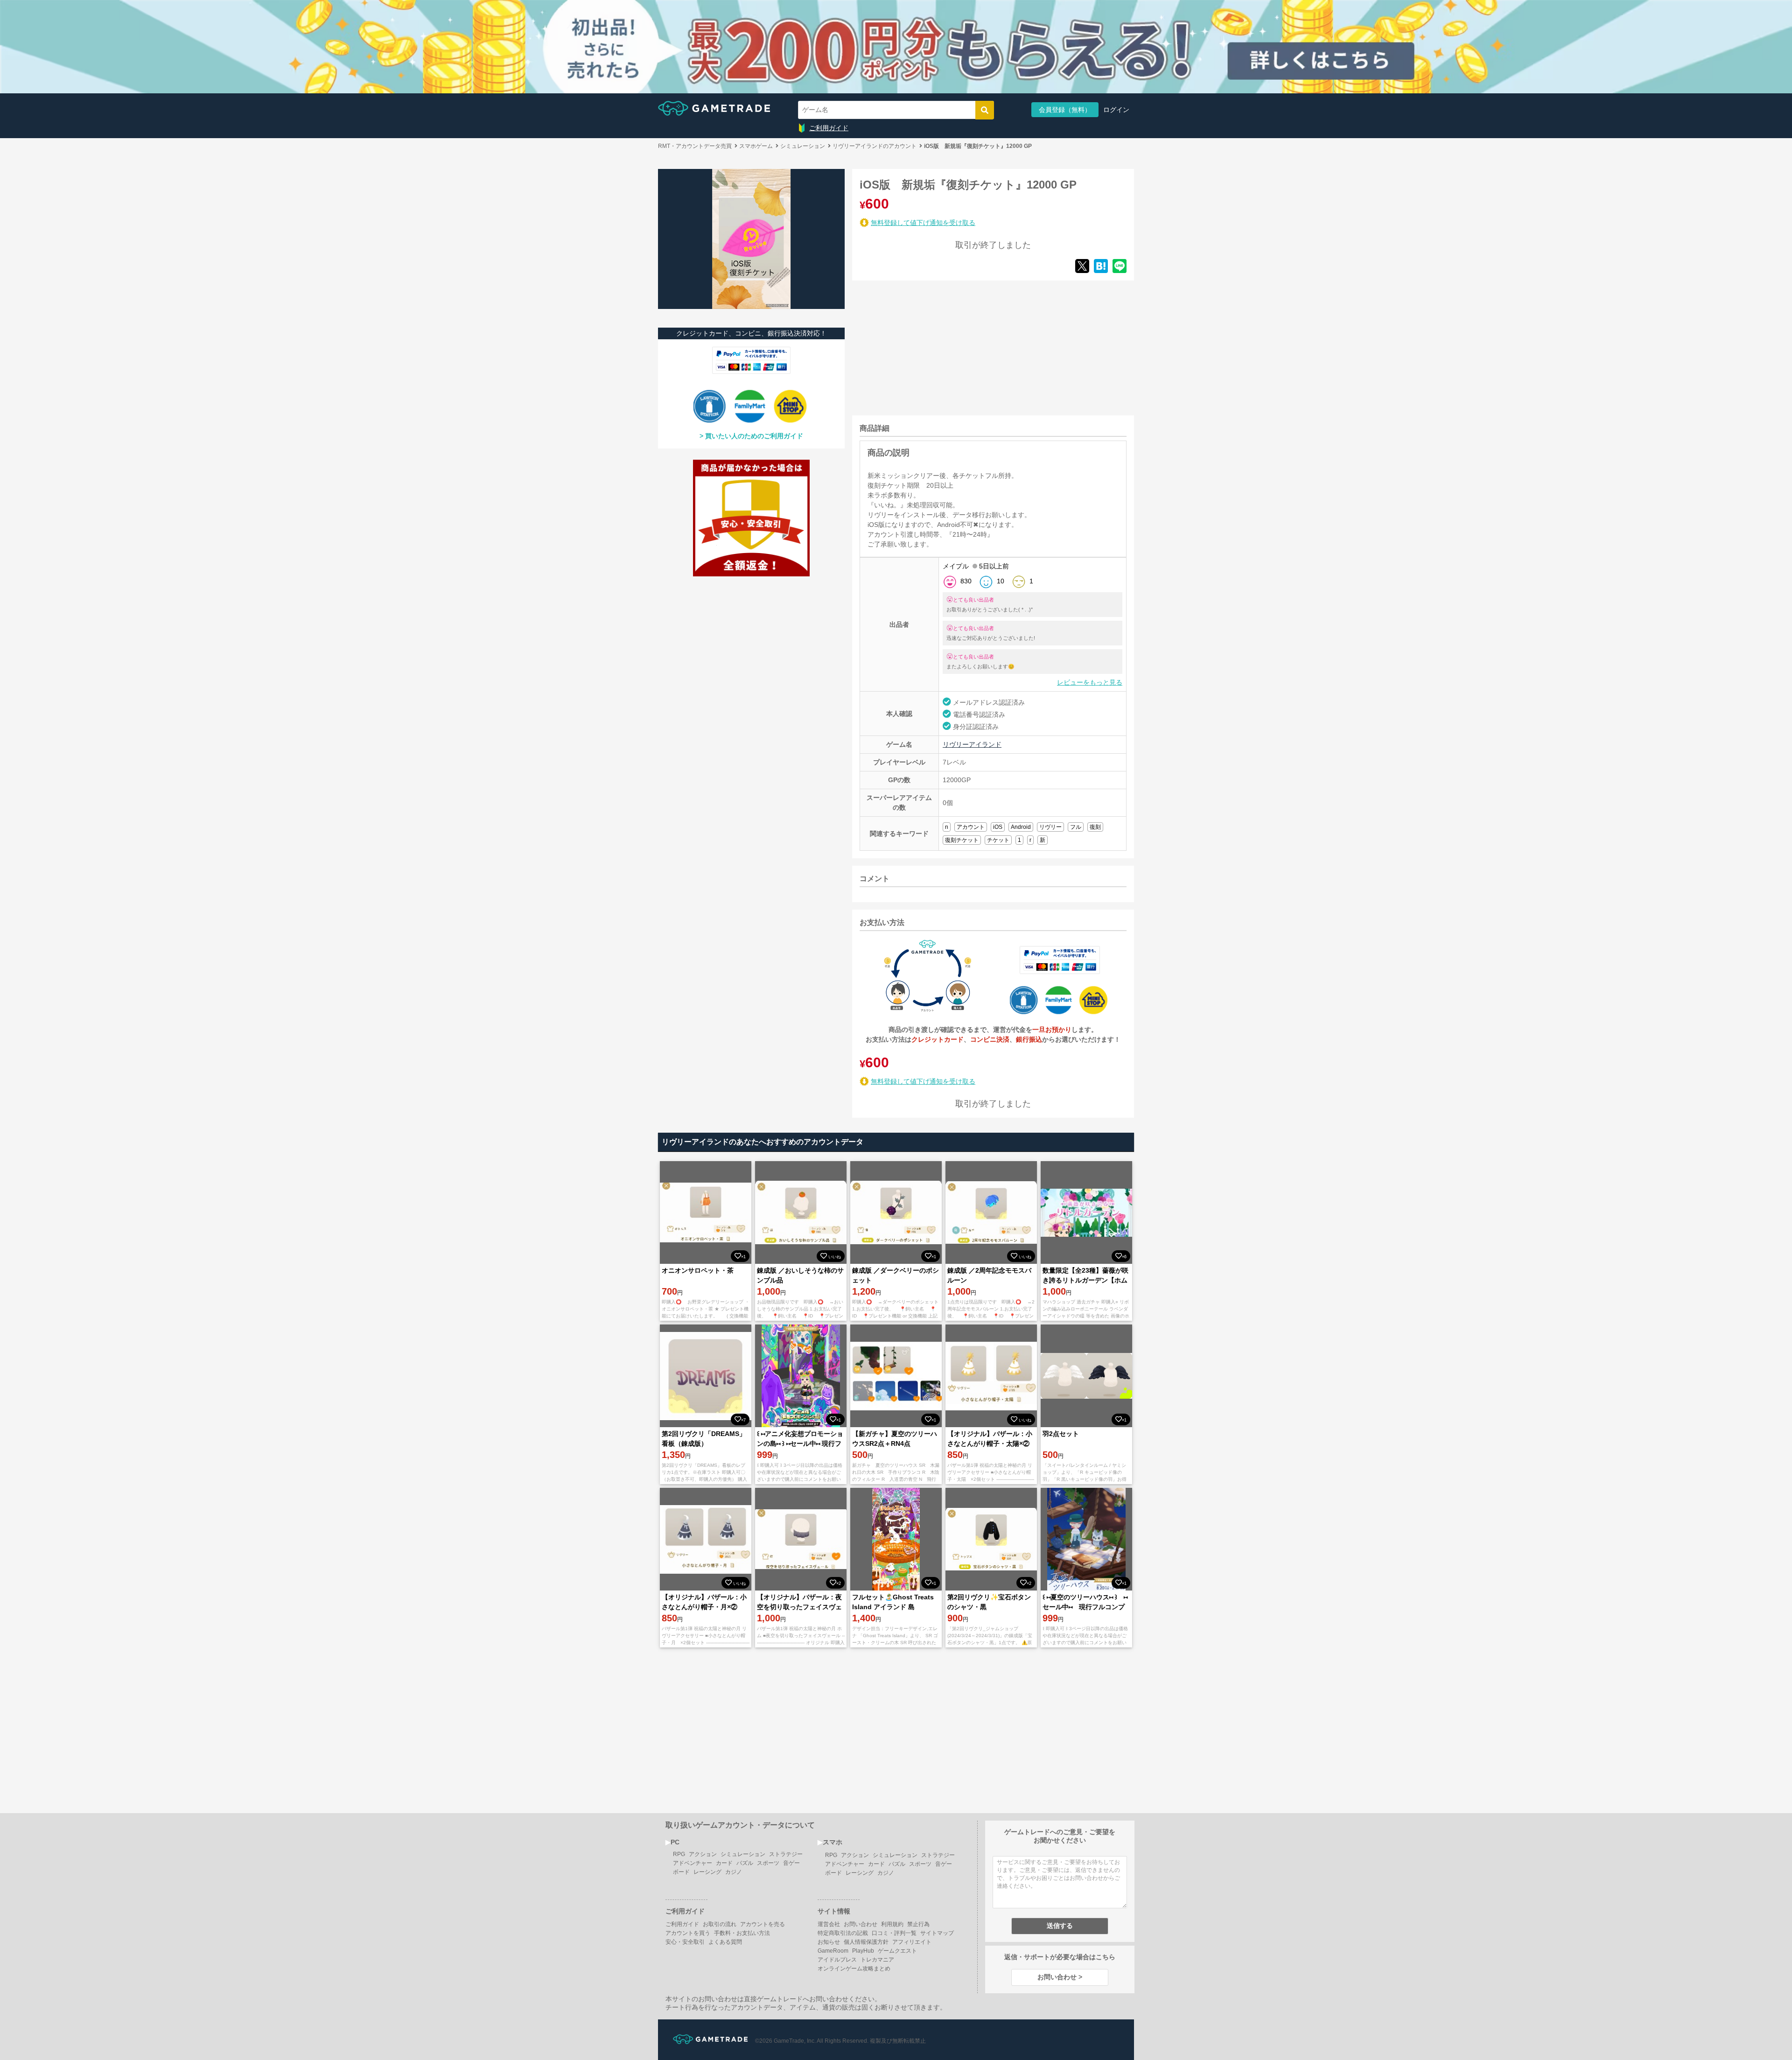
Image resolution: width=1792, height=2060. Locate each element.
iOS (998, 827)
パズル (745, 1863)
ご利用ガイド (829, 128)
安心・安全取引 (685, 1942)
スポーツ (768, 1863)
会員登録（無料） (1065, 110)
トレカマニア (877, 1960)
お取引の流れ (720, 1924)
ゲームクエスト (897, 1951)
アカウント (971, 827)
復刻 (1095, 827)
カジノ (734, 1872)
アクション (703, 1854)
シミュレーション (743, 1854)
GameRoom (833, 1951)
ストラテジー (786, 1854)
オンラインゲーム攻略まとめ (854, 1969)
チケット (998, 840)
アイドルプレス (837, 1960)
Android (1021, 827)
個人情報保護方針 (866, 1942)
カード (724, 1863)
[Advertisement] (922, 346)
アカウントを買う (688, 1933)
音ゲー (791, 1863)
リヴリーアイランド (972, 744)
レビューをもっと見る (1090, 682)
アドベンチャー (693, 1863)
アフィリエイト (912, 1942)
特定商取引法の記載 (843, 1933)
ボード (681, 1872)
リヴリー (1050, 827)
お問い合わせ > (1060, 1977)
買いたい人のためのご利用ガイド (754, 436)
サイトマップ (937, 1933)
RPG (679, 1854)
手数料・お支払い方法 (742, 1933)
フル (1076, 827)
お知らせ (829, 1942)
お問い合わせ (861, 1924)
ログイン (1116, 110)
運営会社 (829, 1924)
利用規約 (892, 1924)
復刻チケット (962, 840)
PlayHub (863, 1951)
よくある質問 (725, 1942)
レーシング (707, 1872)
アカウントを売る (763, 1924)
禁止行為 (918, 1924)
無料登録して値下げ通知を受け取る (923, 223)
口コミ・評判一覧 (894, 1933)
